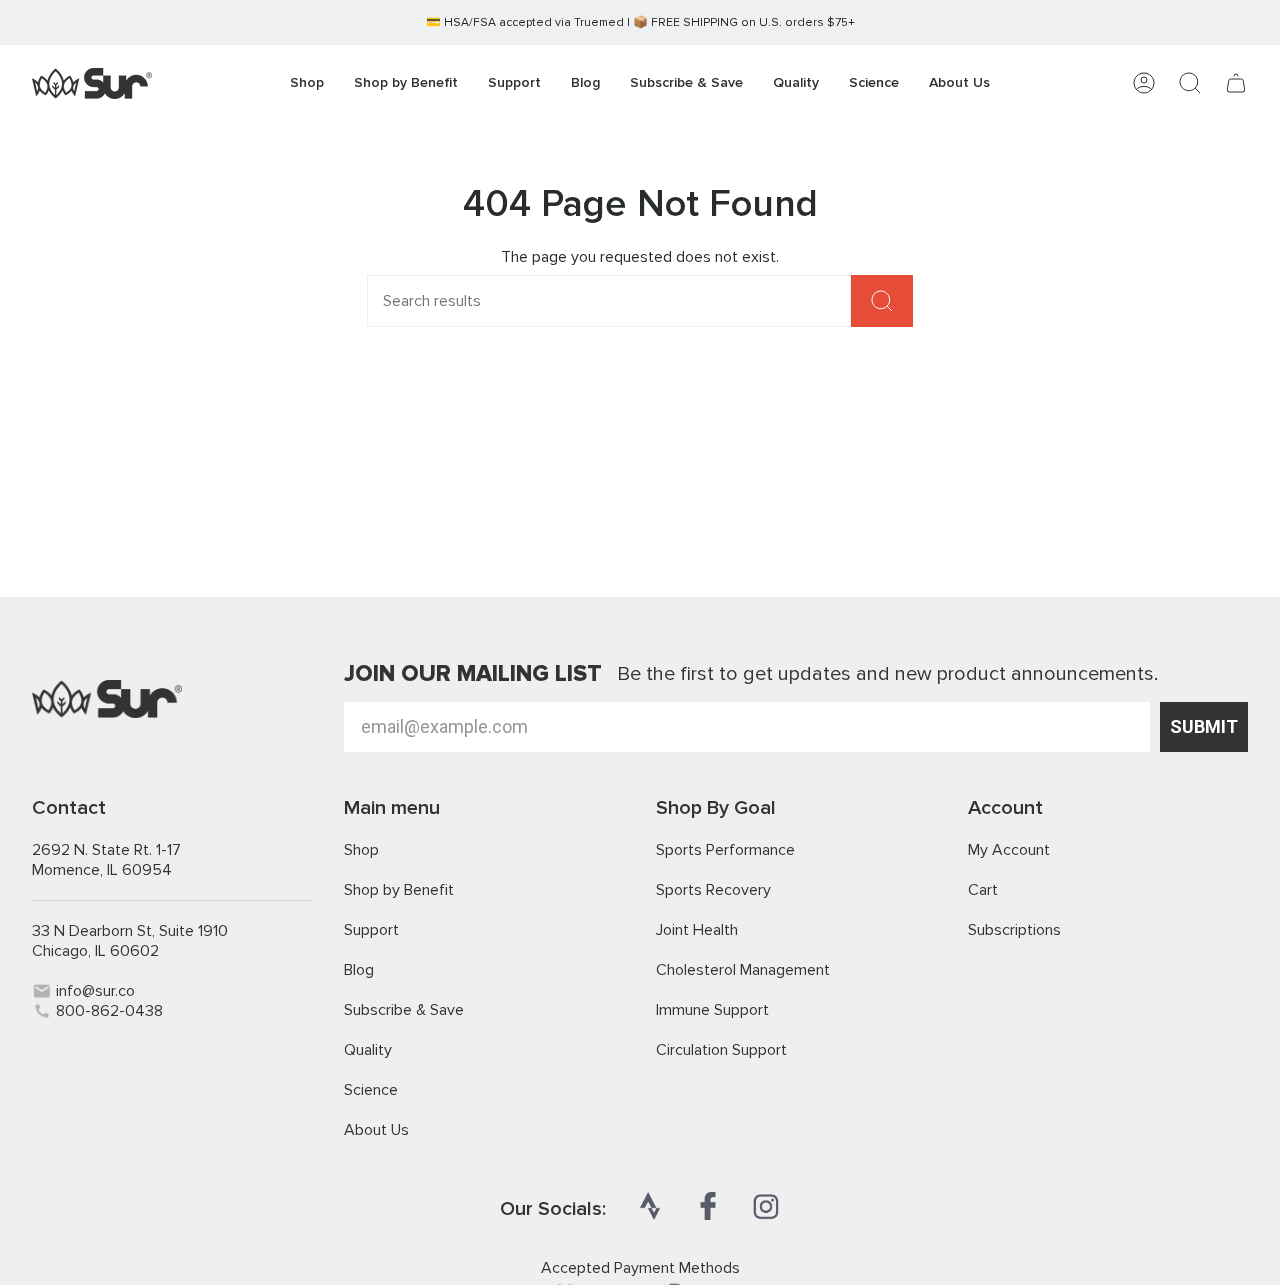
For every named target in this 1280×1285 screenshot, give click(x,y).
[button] (406, 83)
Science (371, 1090)
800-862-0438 (109, 1011)
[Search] (882, 301)
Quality (368, 1050)
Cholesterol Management (743, 970)
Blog (359, 970)
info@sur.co (95, 991)
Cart (983, 890)
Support (371, 930)
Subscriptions (1014, 930)
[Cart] (1236, 83)
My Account (1009, 850)
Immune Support (712, 1010)
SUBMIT (1204, 726)
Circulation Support (721, 1050)
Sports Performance (725, 850)
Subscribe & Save (404, 1010)
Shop (361, 850)
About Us (376, 1130)
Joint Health (697, 930)
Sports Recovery (713, 890)
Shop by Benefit (399, 890)
